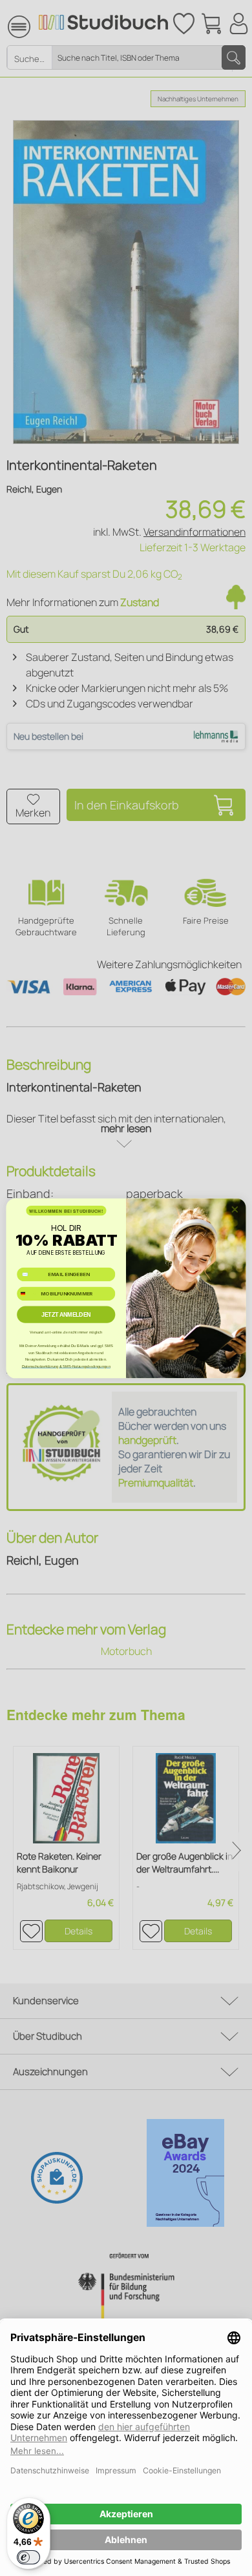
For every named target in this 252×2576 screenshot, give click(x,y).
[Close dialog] (235, 1209)
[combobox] (28, 1293)
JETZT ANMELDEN (66, 1314)
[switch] (28, 2557)
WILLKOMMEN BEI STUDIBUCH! (66, 1210)
